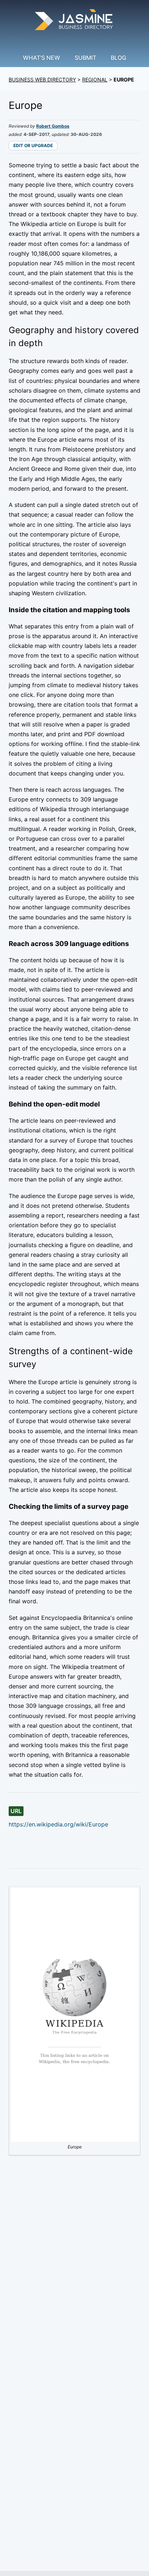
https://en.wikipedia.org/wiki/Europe (58, 1824)
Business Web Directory (42, 79)
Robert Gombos (53, 126)
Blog (118, 58)
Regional (95, 79)
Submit (85, 58)
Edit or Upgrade (33, 145)
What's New (41, 58)
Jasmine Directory (74, 21)
